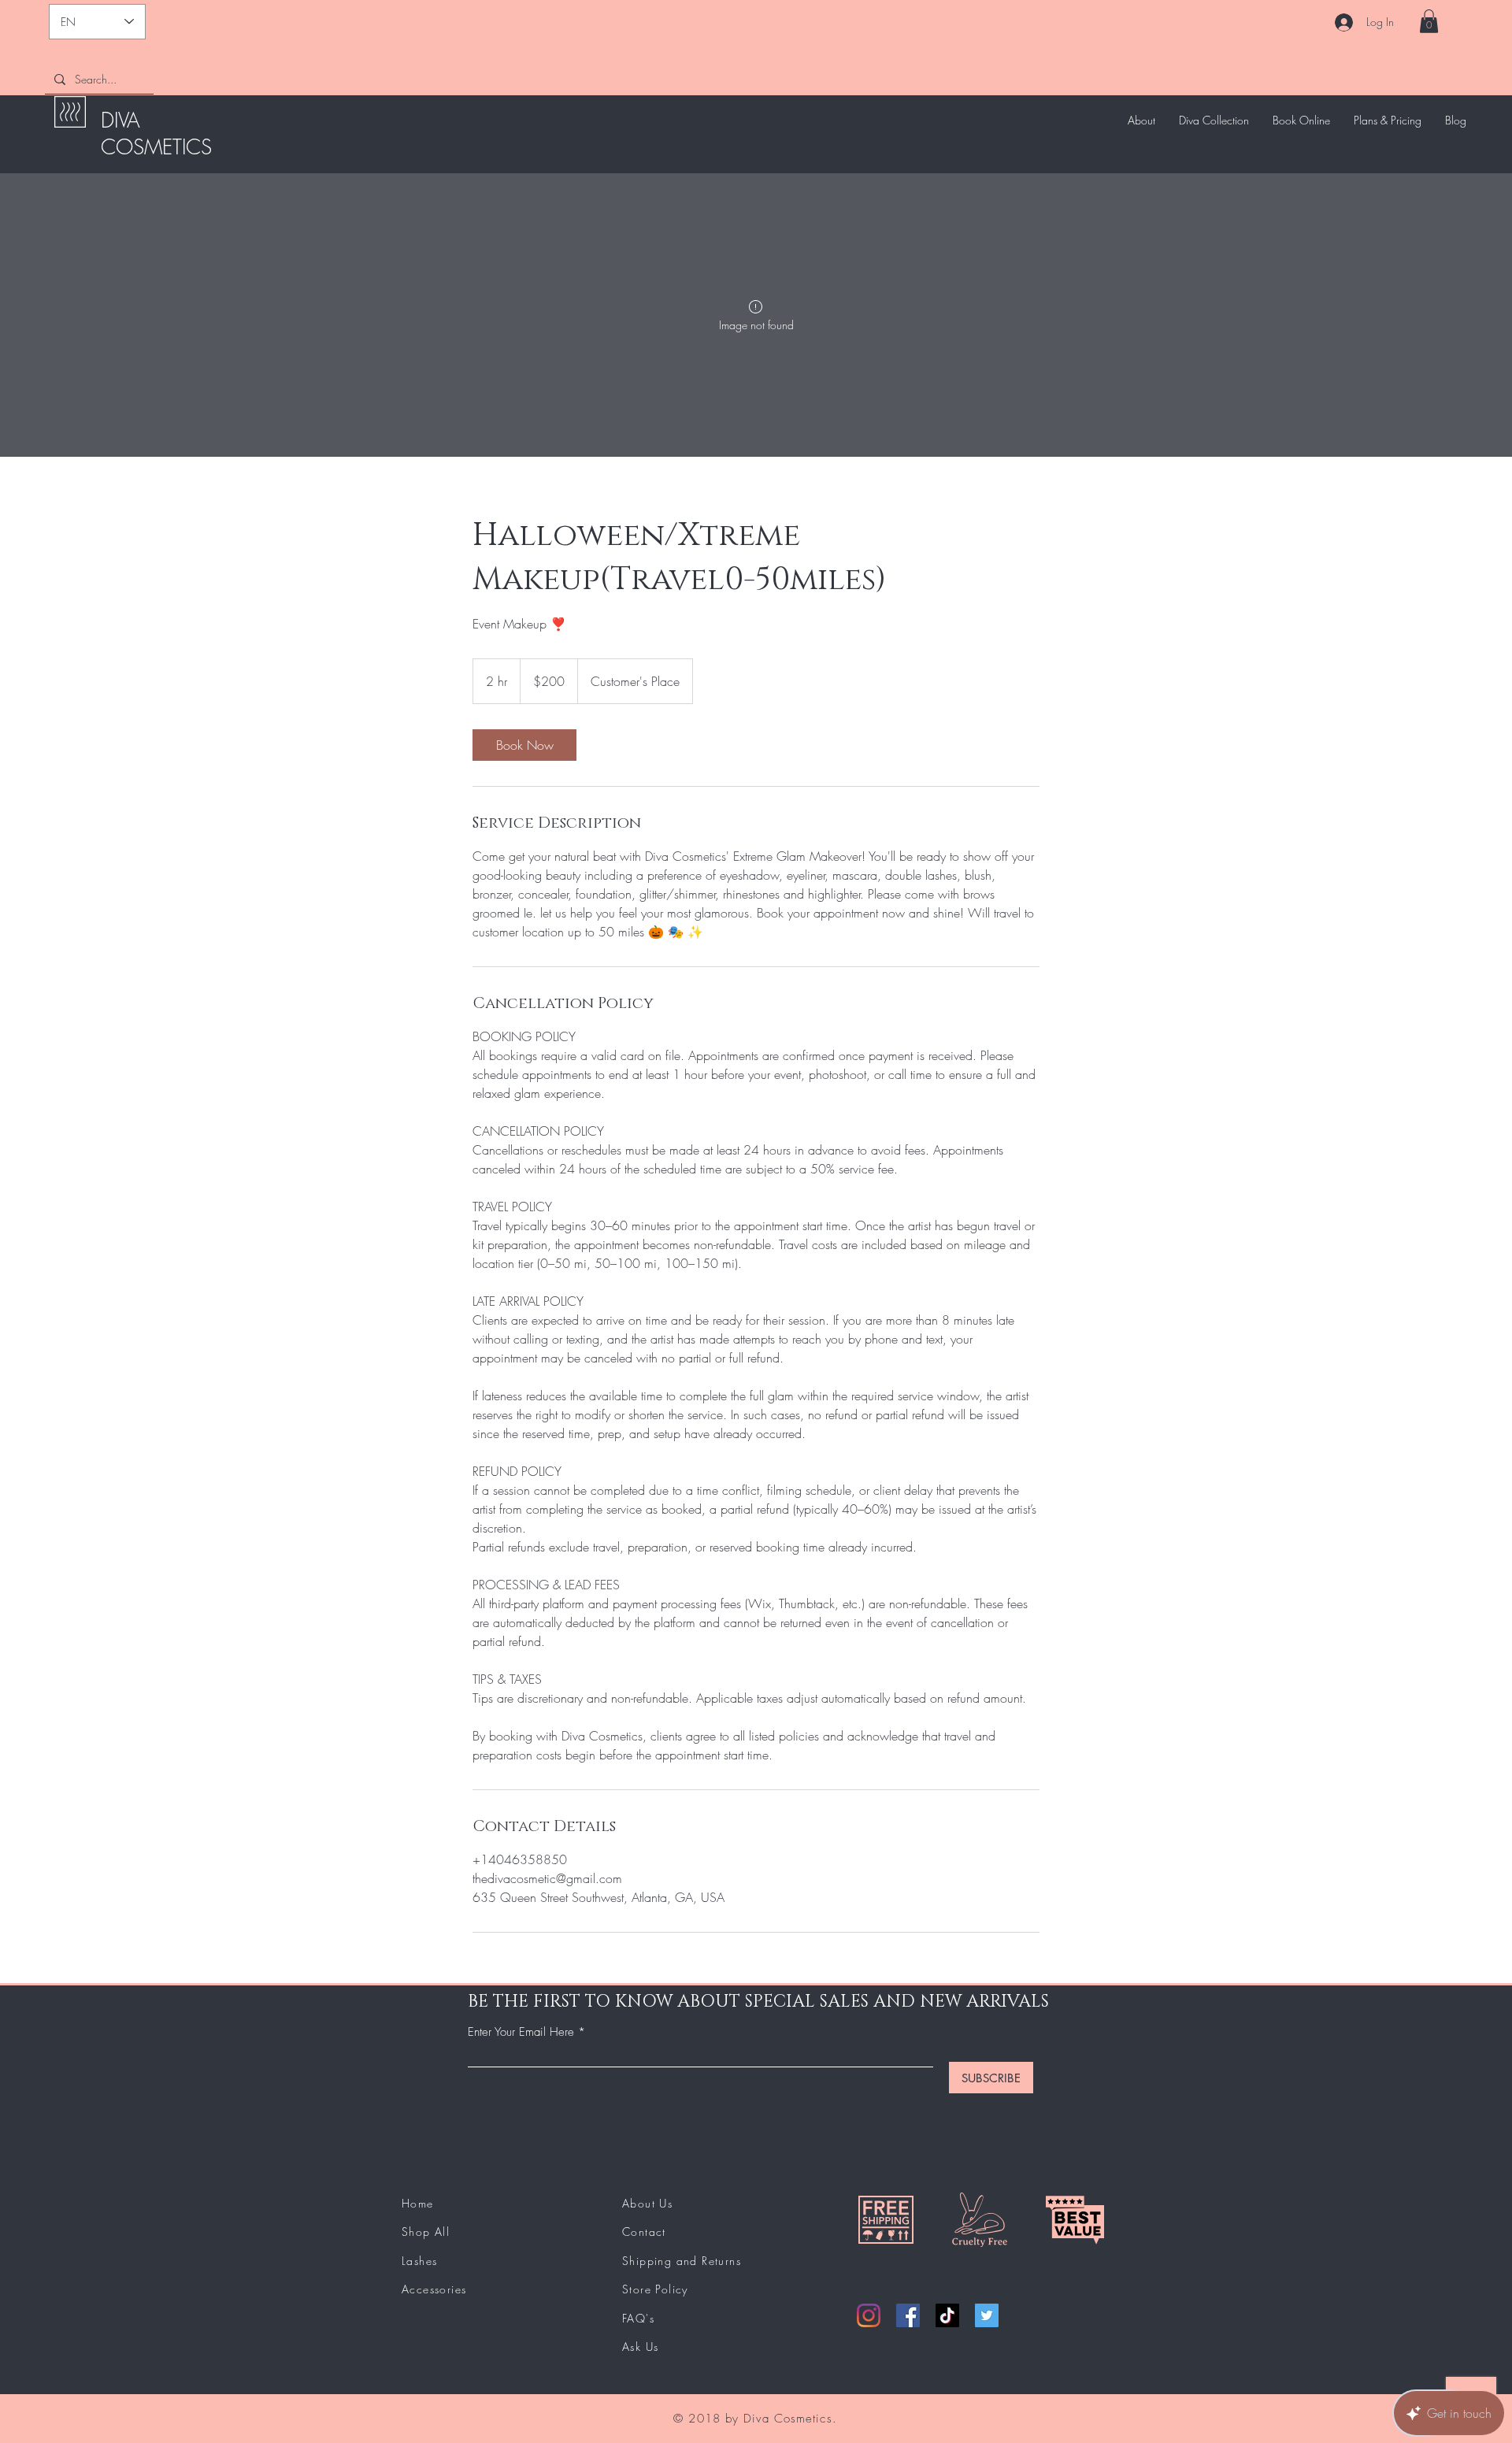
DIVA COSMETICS (156, 134)
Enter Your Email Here (521, 2032)
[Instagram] (869, 2315)
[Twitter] (987, 2315)
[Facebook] (908, 2315)
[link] (524, 745)
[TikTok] (947, 2315)
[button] (1429, 21)
